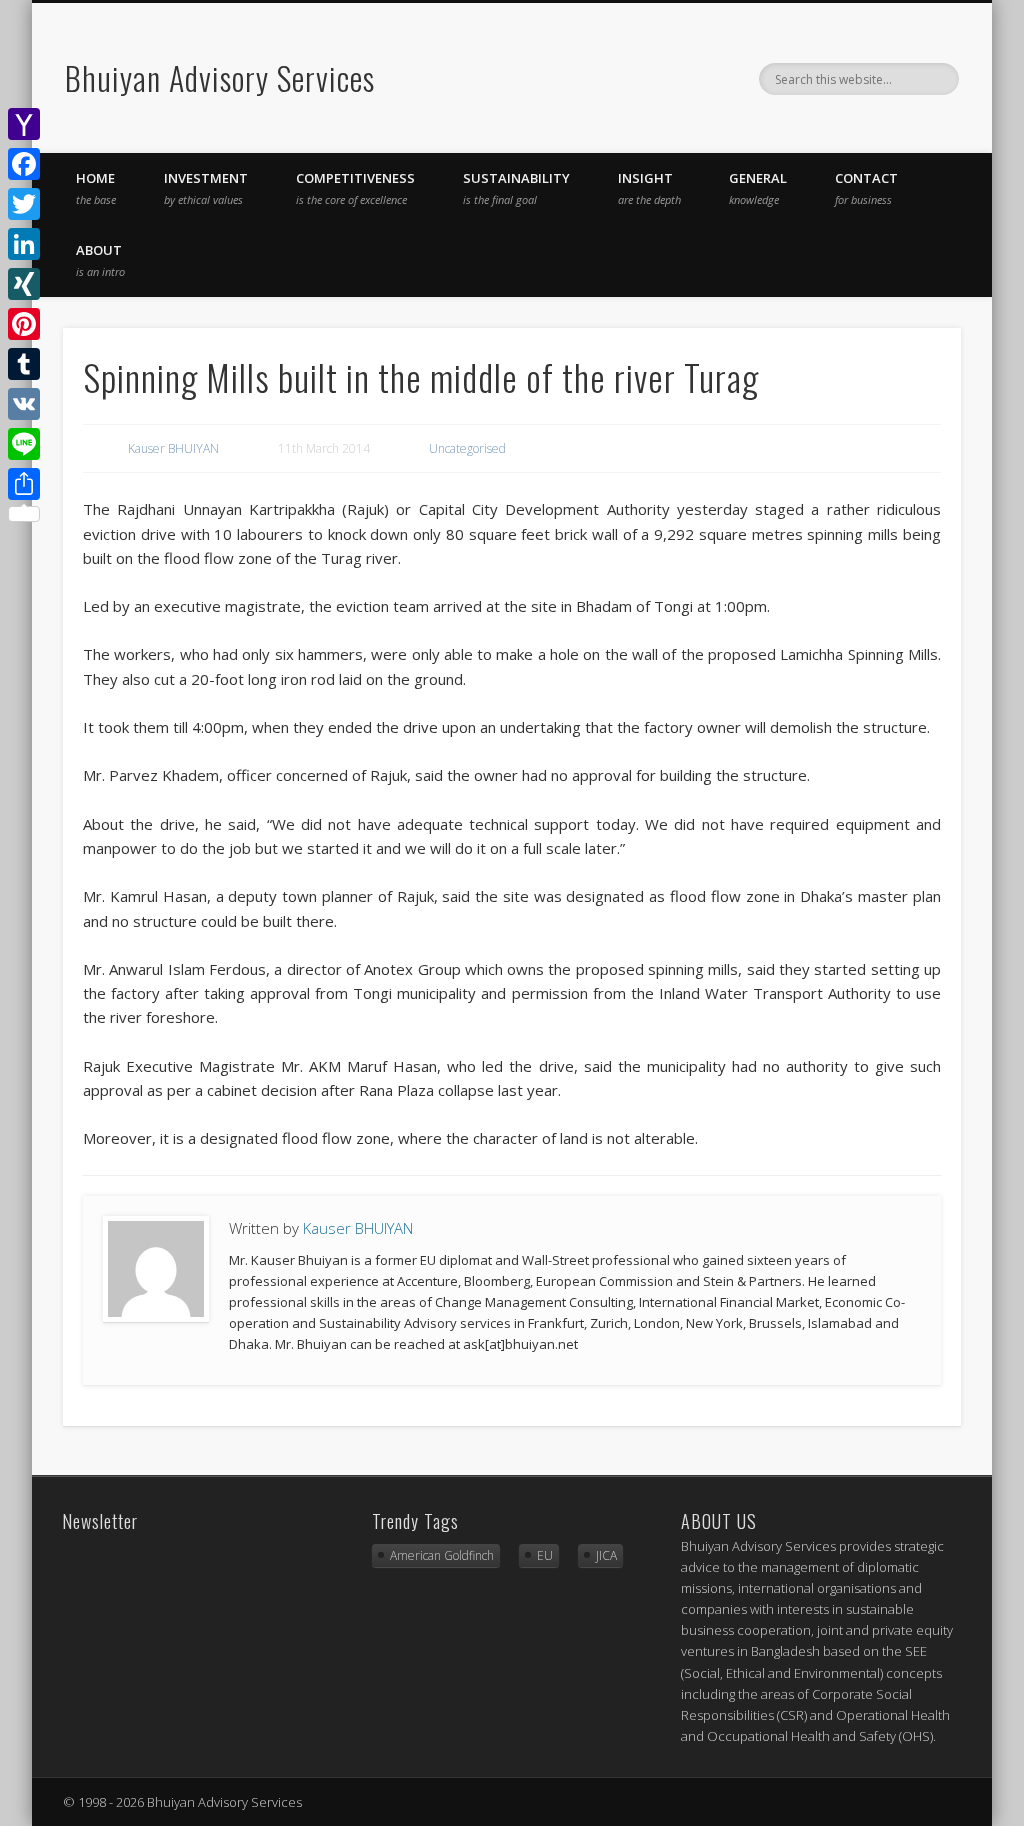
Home (96, 188)
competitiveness (355, 188)
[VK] (24, 404)
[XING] (24, 284)
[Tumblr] (24, 364)
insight (649, 188)
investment (206, 188)
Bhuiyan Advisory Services (220, 77)
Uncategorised (467, 448)
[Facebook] (24, 164)
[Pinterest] (24, 324)
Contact (866, 188)
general (758, 188)
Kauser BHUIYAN (173, 448)
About (100, 260)
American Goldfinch (442, 1555)
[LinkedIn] (24, 244)
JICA (606, 1555)
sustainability (516, 188)
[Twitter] (24, 204)
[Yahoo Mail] (24, 124)
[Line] (24, 444)
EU (545, 1555)
